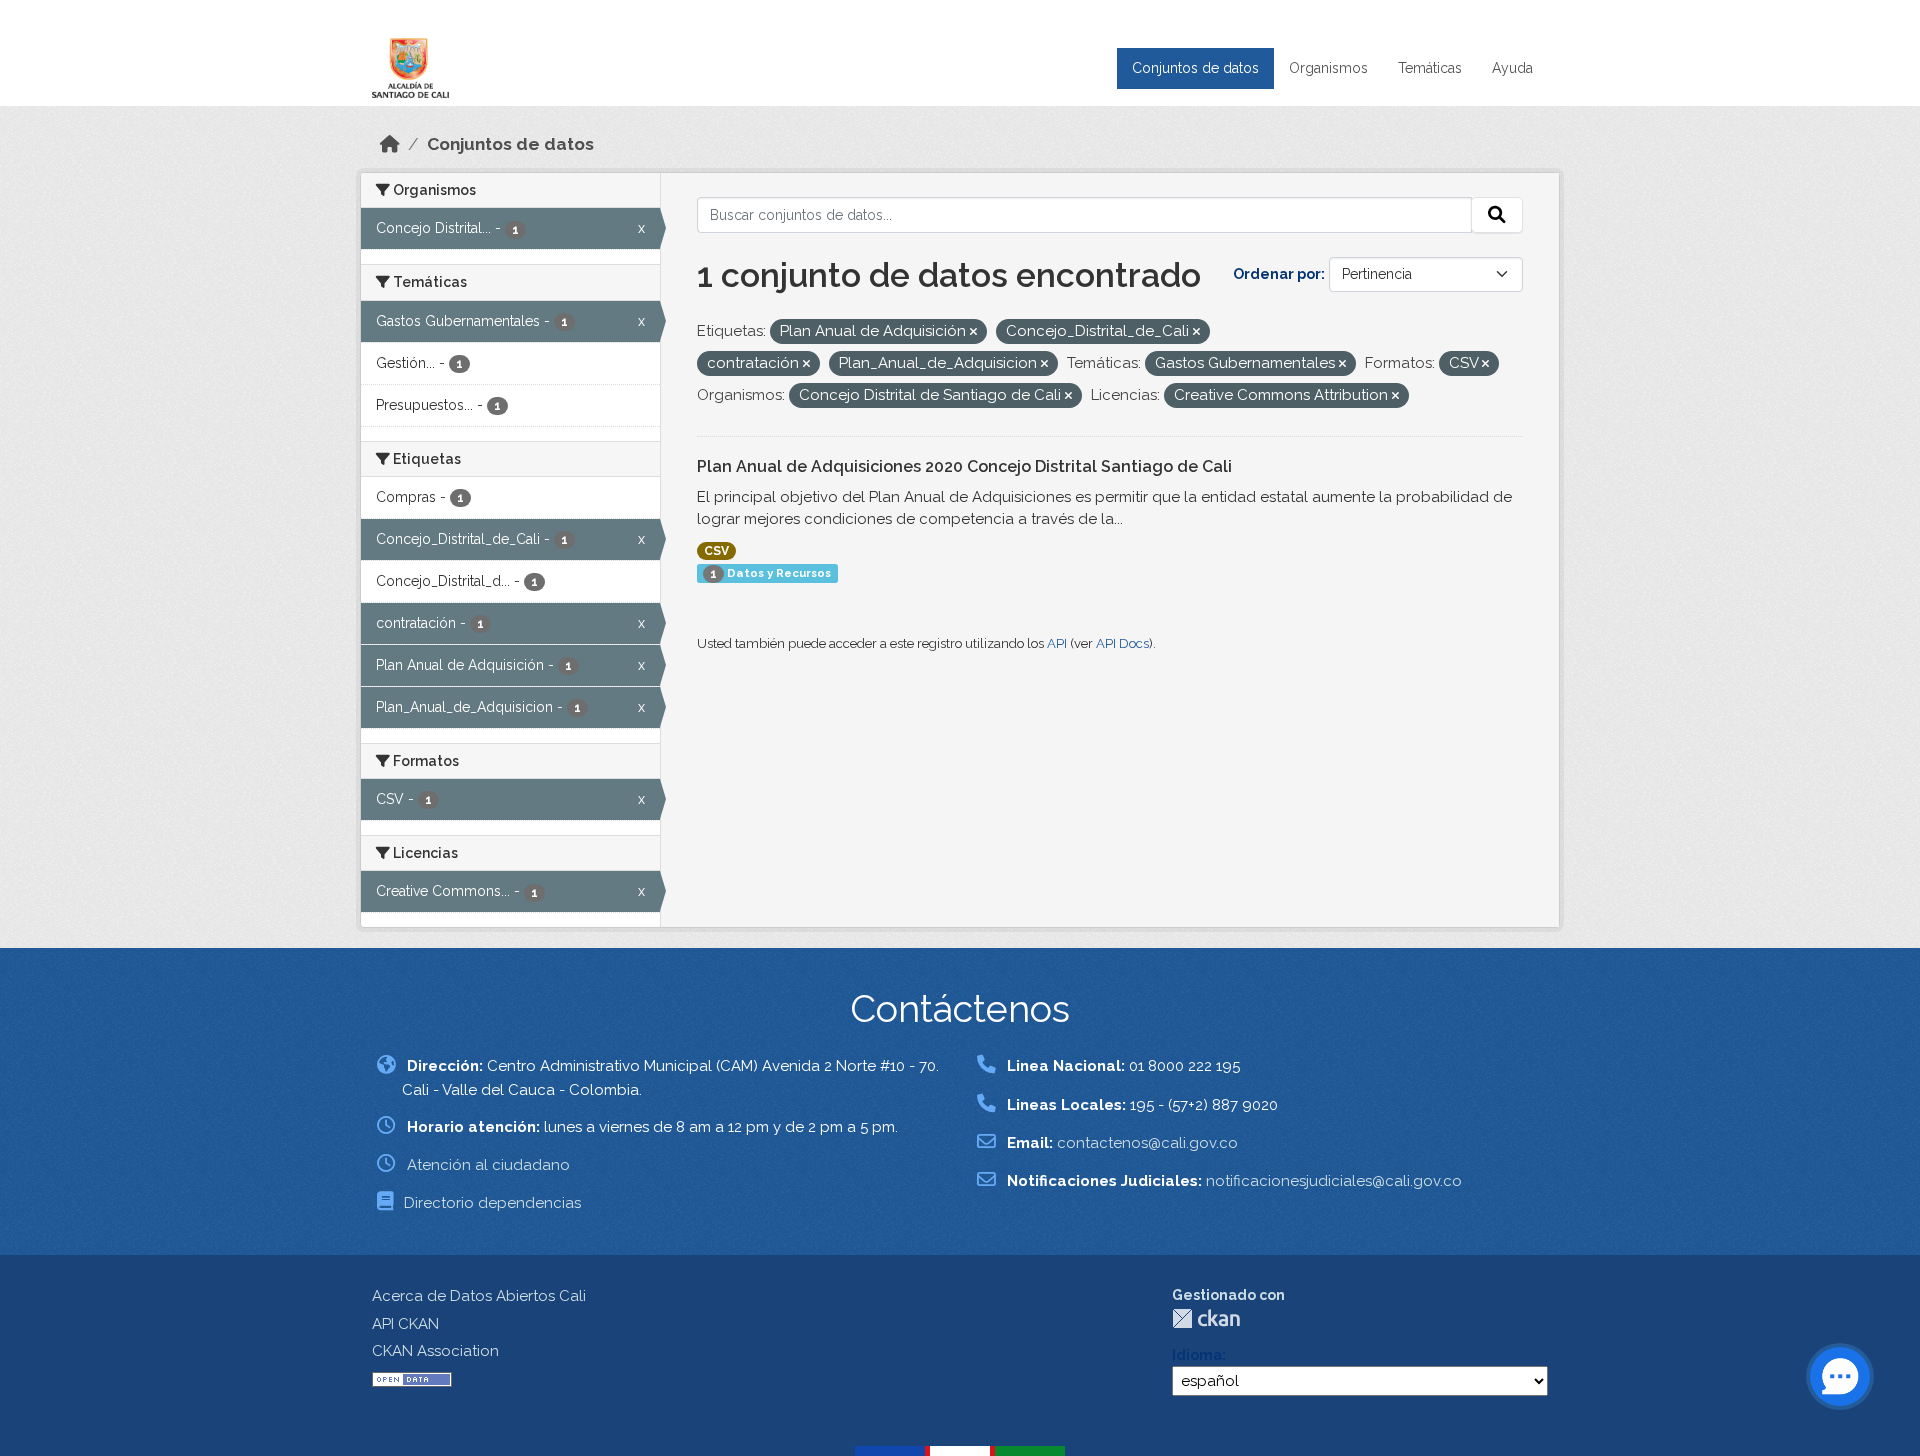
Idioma (1197, 1355)
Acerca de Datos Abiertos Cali (479, 1296)
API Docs (1122, 643)
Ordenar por (1277, 274)
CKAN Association (435, 1351)
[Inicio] (390, 144)
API (1057, 643)
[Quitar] (973, 332)
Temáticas (1430, 68)
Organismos (1328, 68)
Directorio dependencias (492, 1203)
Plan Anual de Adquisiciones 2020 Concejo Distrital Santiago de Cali (964, 466)
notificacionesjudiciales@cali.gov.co (1334, 1181)
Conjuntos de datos (1195, 68)
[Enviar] (1497, 215)
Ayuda (1512, 68)
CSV (716, 551)
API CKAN (405, 1324)
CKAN (1206, 1318)
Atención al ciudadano (488, 1165)
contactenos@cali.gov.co (1147, 1143)
